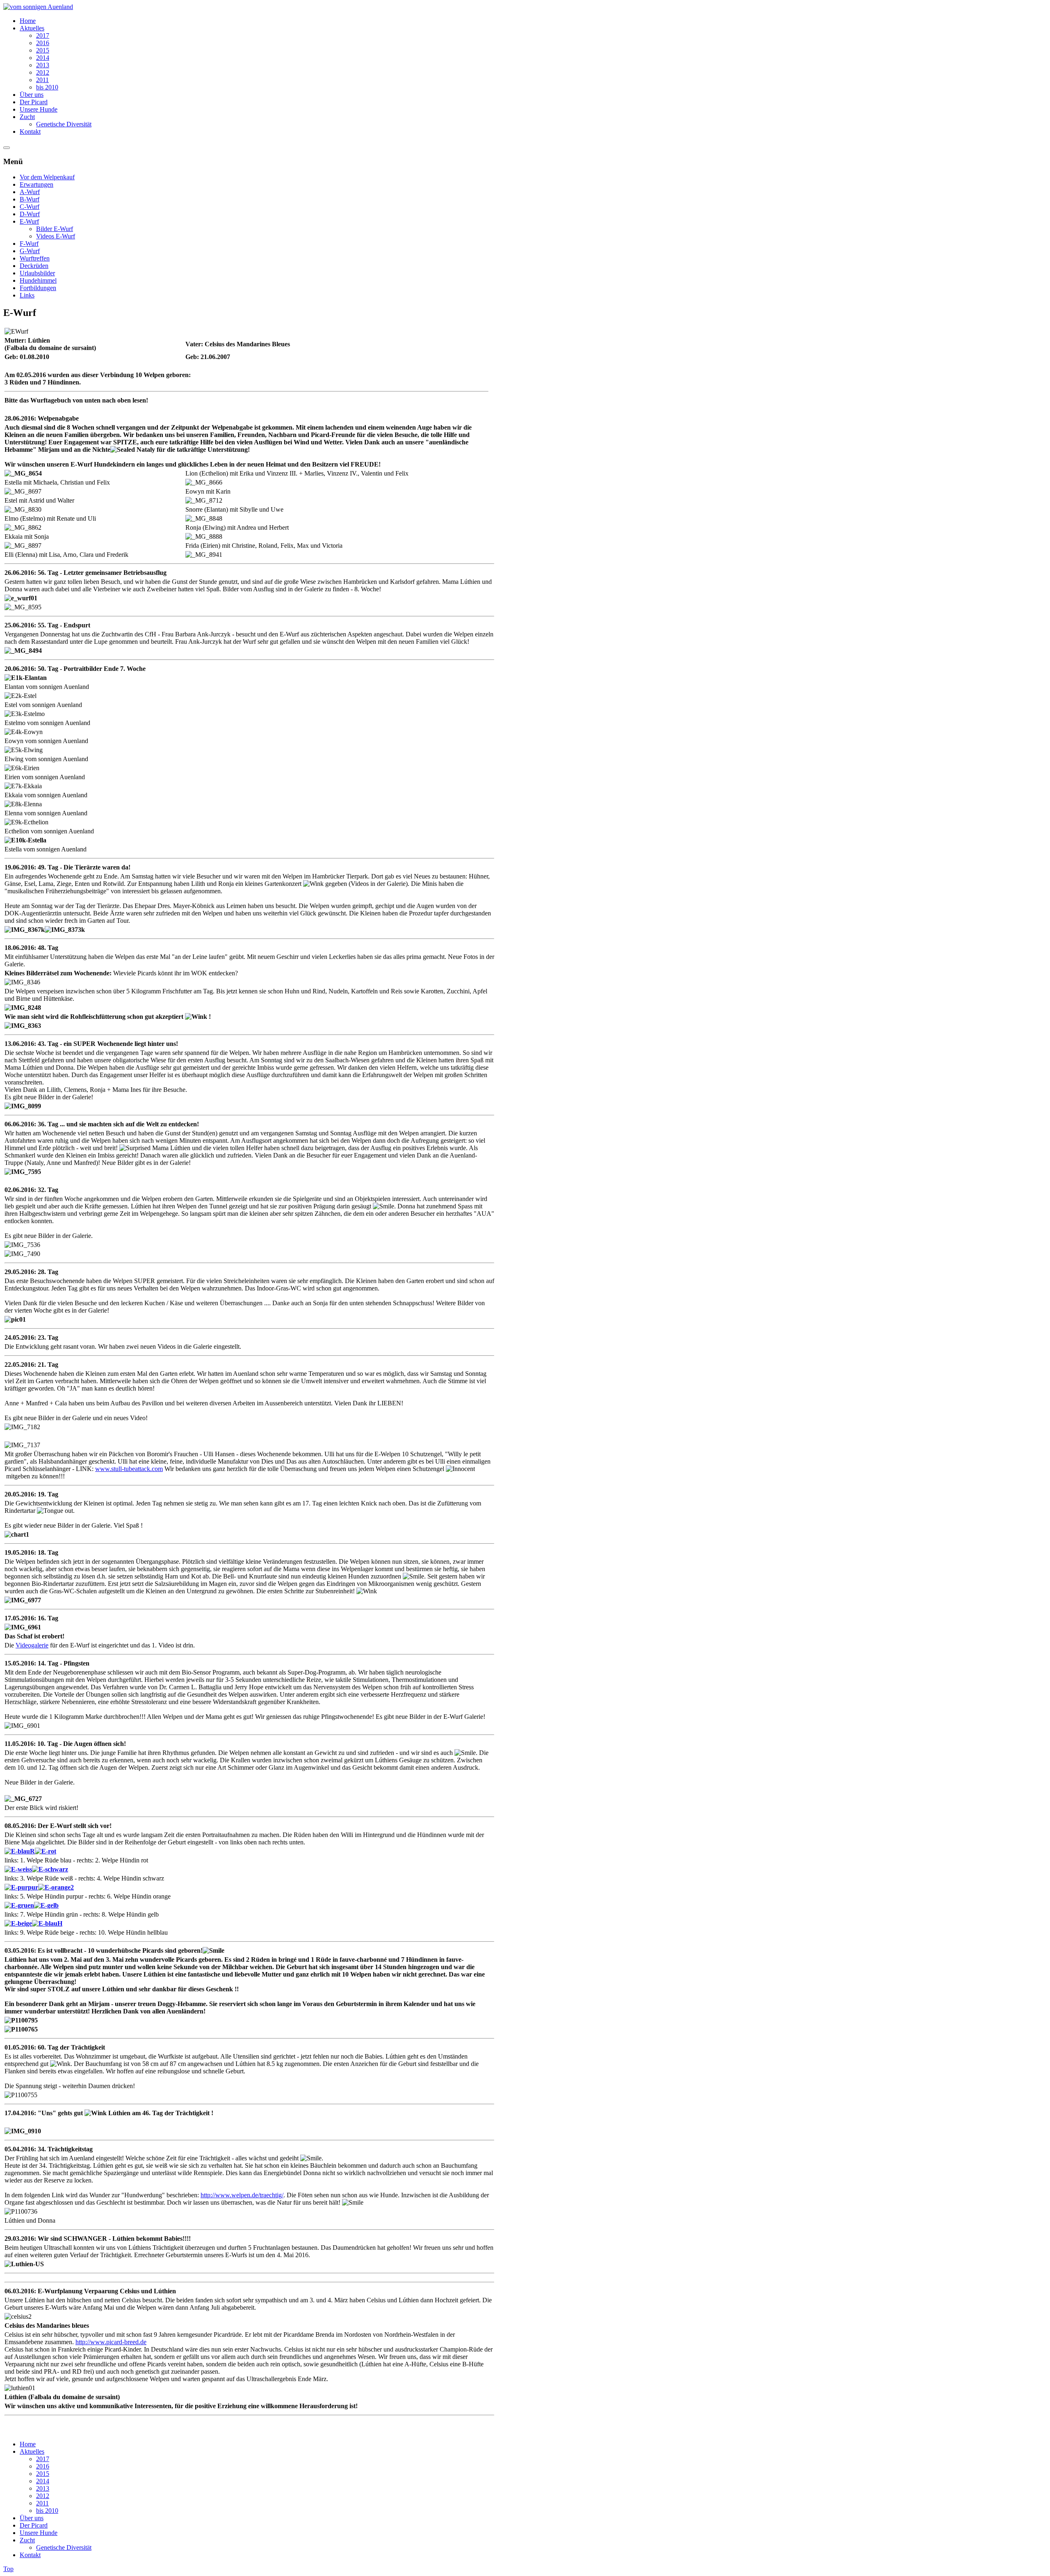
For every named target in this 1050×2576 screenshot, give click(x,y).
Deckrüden (34, 266)
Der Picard (34, 2525)
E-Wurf (29, 221)
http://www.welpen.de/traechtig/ (242, 2195)
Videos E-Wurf (56, 236)
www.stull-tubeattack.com (129, 1469)
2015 (43, 2474)
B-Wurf (30, 199)
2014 (43, 2481)
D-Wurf (30, 214)
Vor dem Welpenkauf (47, 177)
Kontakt (30, 2555)
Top (8, 2569)
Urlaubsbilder (37, 273)
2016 (43, 2466)
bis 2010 (47, 2511)
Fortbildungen (38, 288)
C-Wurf (30, 207)
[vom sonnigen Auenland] (38, 7)
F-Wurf (29, 244)
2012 (43, 2496)
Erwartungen (37, 184)
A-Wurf (30, 192)
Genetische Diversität (64, 2547)
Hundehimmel (38, 280)
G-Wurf (30, 251)
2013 (43, 2488)
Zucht (27, 2540)
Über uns (32, 2518)
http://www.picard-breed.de (111, 2342)
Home (28, 2444)
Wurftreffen (35, 258)
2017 (43, 2459)
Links (27, 295)
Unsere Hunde (39, 2533)
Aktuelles (32, 2451)
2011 (42, 2503)
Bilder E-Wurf (55, 229)
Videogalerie (32, 1645)
